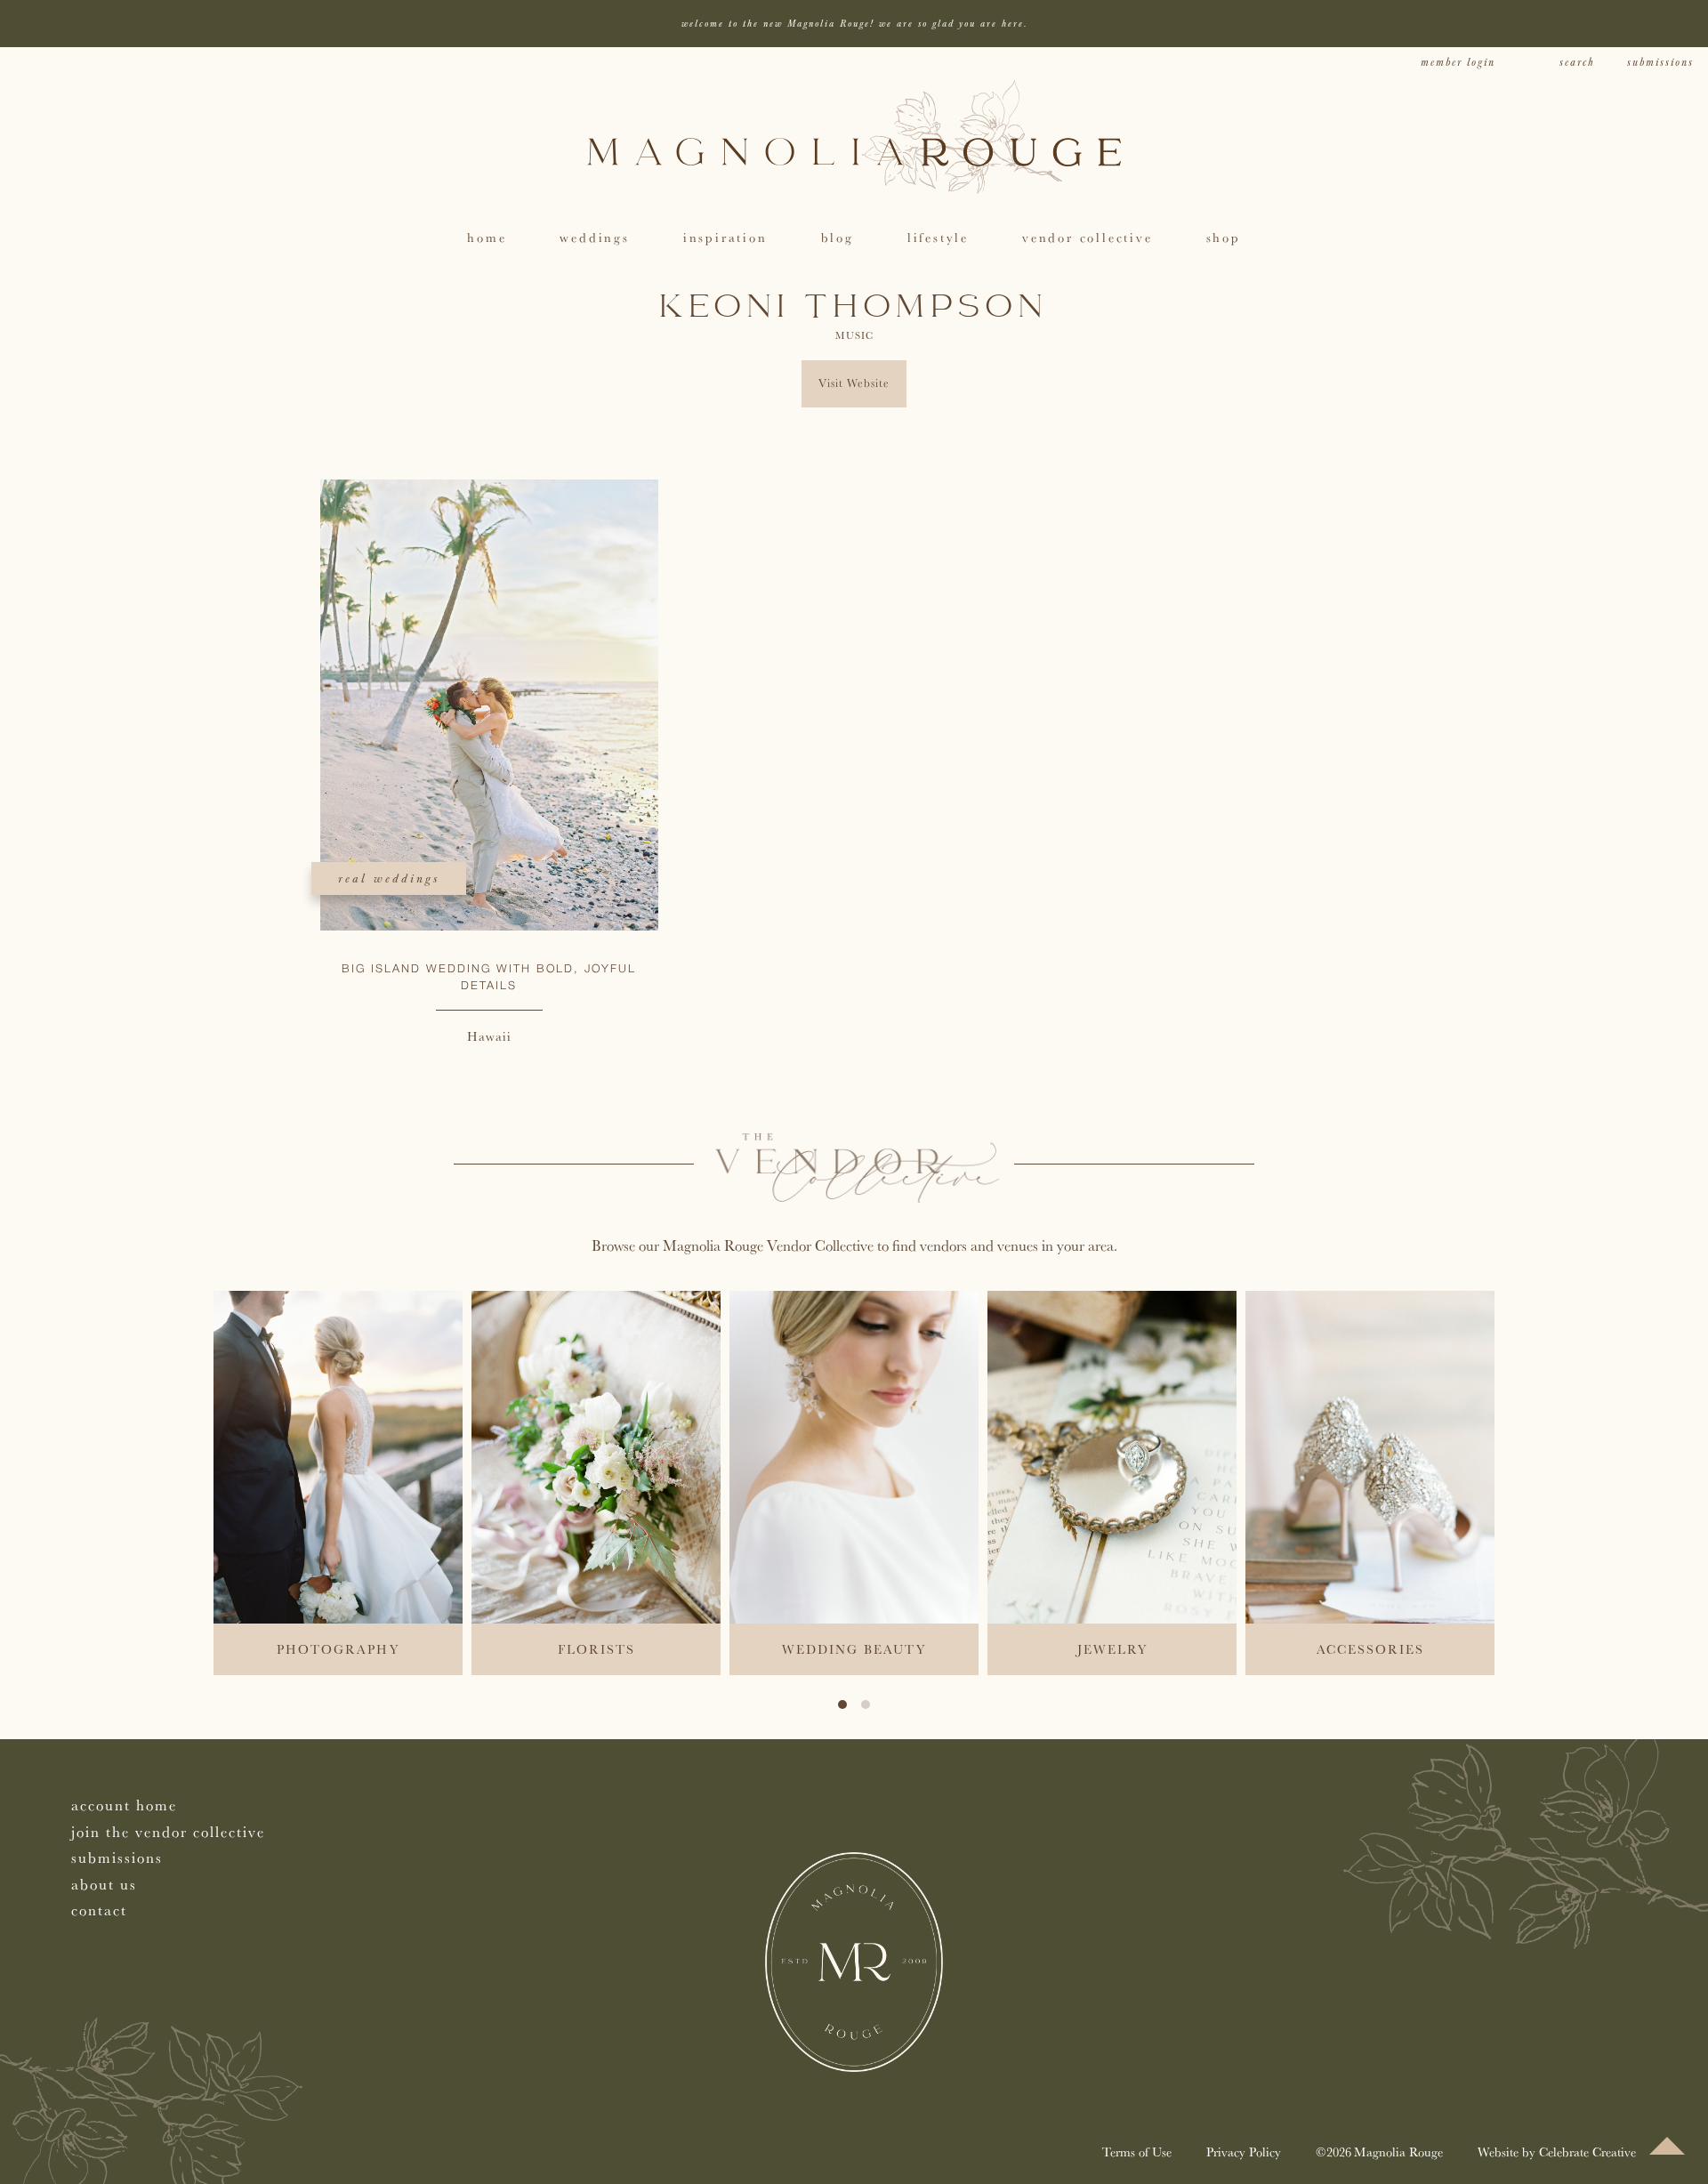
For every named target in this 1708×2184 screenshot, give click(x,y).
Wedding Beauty (854, 1649)
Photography (338, 1649)
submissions (1660, 63)
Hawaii (489, 1036)
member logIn (1458, 63)
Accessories (1370, 1649)
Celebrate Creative (1587, 2152)
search (1577, 63)
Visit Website (854, 383)
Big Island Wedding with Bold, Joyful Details (489, 978)
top (1667, 2146)
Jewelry (1112, 1649)
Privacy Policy (1244, 2152)
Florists (596, 1649)
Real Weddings (389, 878)
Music (854, 335)
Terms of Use (1137, 2152)
